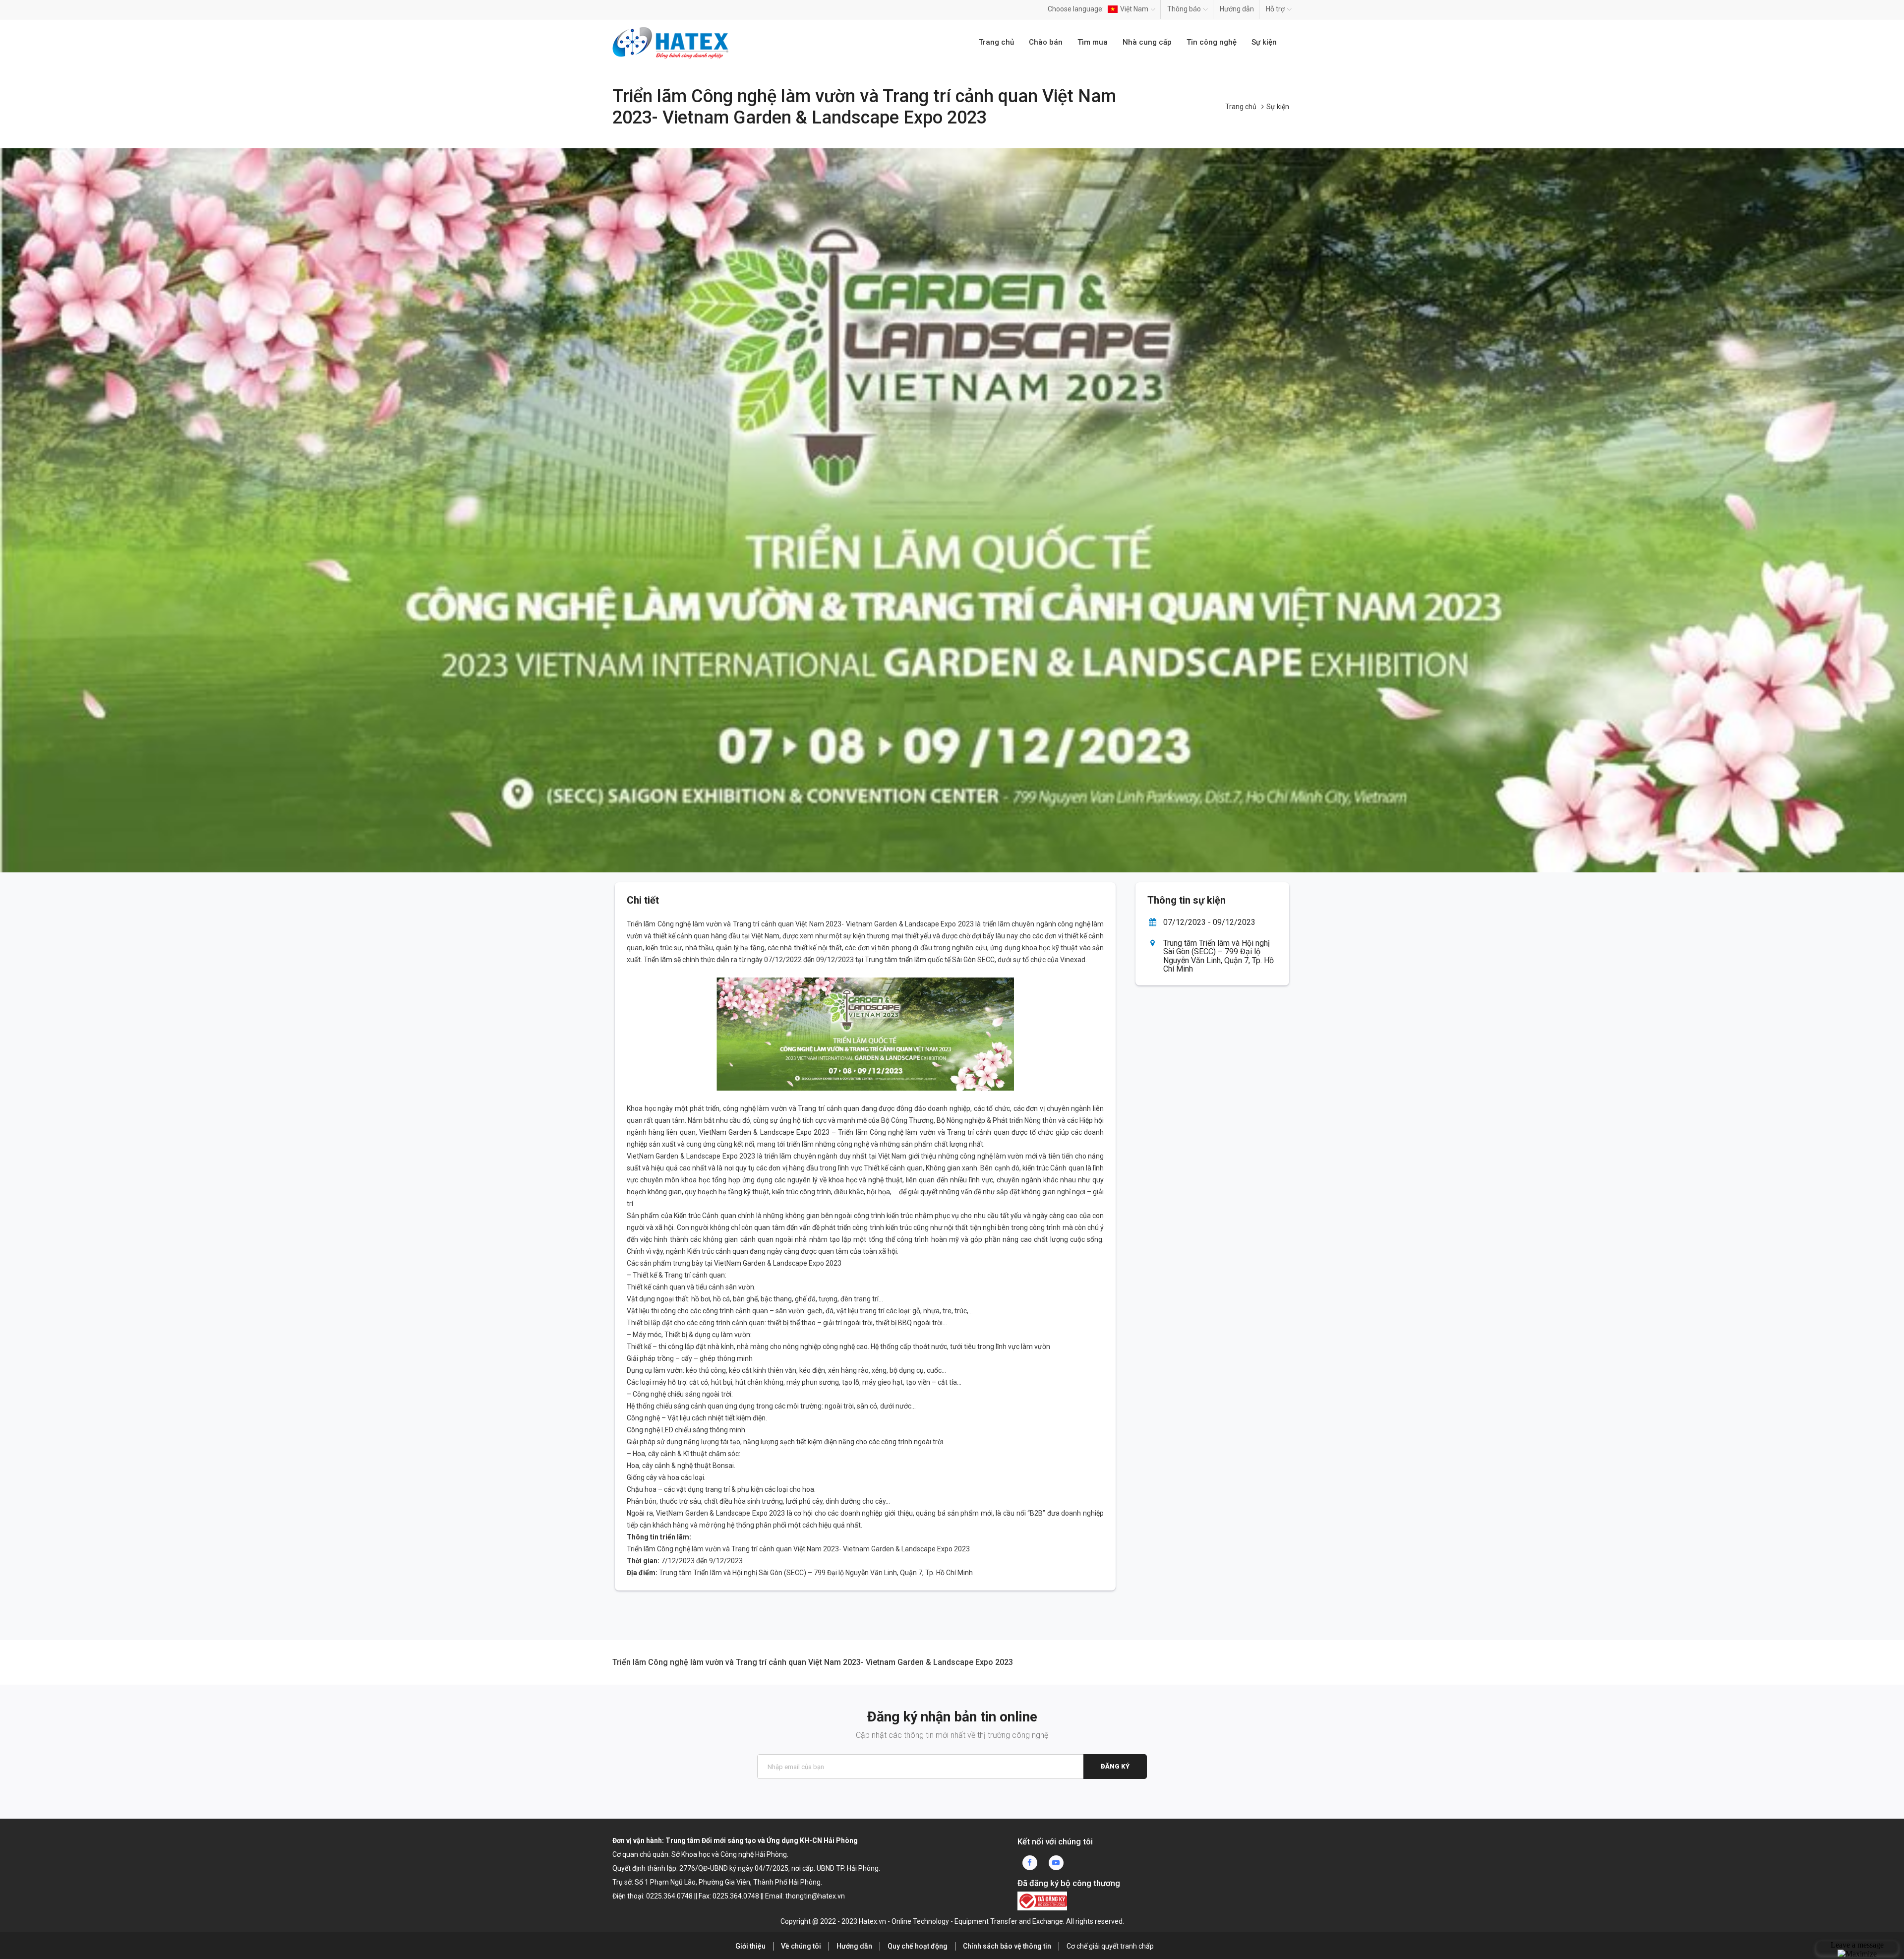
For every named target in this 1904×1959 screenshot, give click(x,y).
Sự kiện (1264, 42)
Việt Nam (1134, 9)
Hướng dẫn (1237, 9)
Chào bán (1046, 42)
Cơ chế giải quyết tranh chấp (1110, 1946)
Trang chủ (996, 42)
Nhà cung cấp (1147, 42)
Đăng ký (1115, 1766)
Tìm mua (1093, 42)
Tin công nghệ (1212, 42)
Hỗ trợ (1275, 9)
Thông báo (1184, 9)
